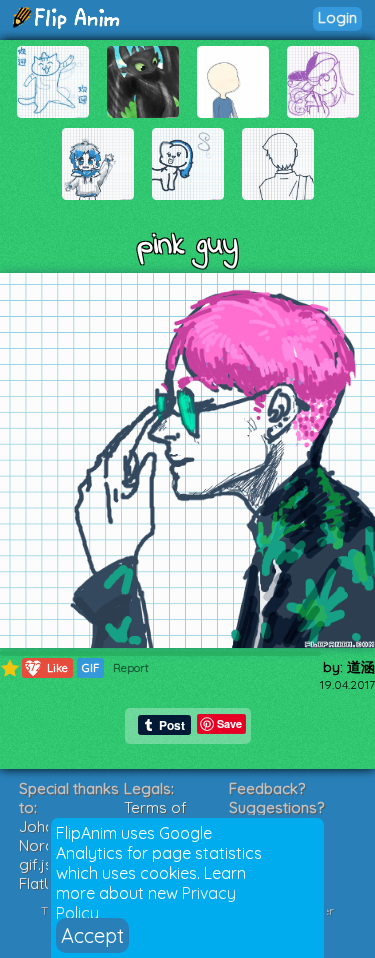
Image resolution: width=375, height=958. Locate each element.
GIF (90, 668)
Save (229, 723)
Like (47, 667)
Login (337, 17)
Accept (92, 935)
